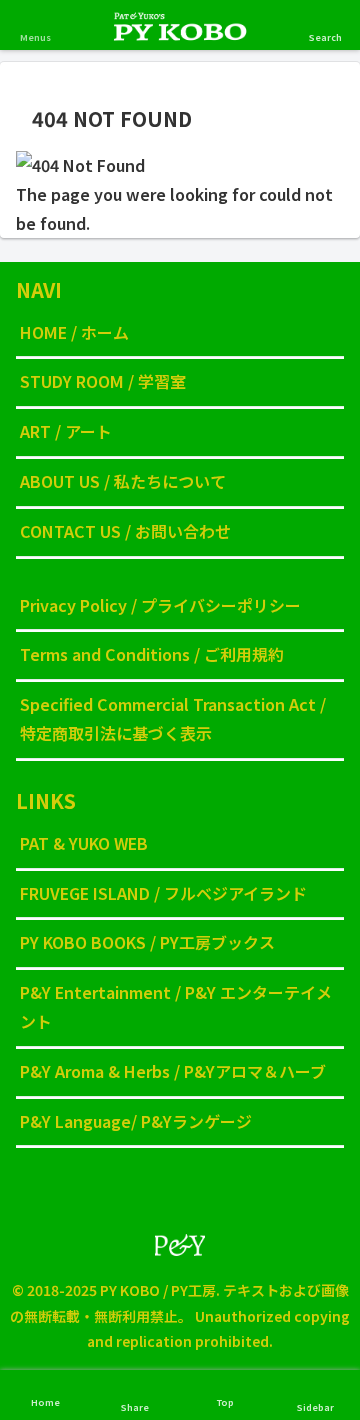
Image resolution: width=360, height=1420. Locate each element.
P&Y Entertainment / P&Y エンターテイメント (176, 1006)
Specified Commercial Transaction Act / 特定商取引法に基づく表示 (173, 718)
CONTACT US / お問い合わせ (125, 531)
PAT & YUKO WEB (84, 843)
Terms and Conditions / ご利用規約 (152, 654)
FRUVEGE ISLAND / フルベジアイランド (163, 893)
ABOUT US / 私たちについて (123, 481)
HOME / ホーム (74, 332)
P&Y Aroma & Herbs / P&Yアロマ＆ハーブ (173, 1071)
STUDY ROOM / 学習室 (103, 381)
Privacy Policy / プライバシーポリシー (160, 605)
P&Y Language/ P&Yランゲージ (136, 1121)
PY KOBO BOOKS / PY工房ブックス (147, 942)
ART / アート (66, 431)
